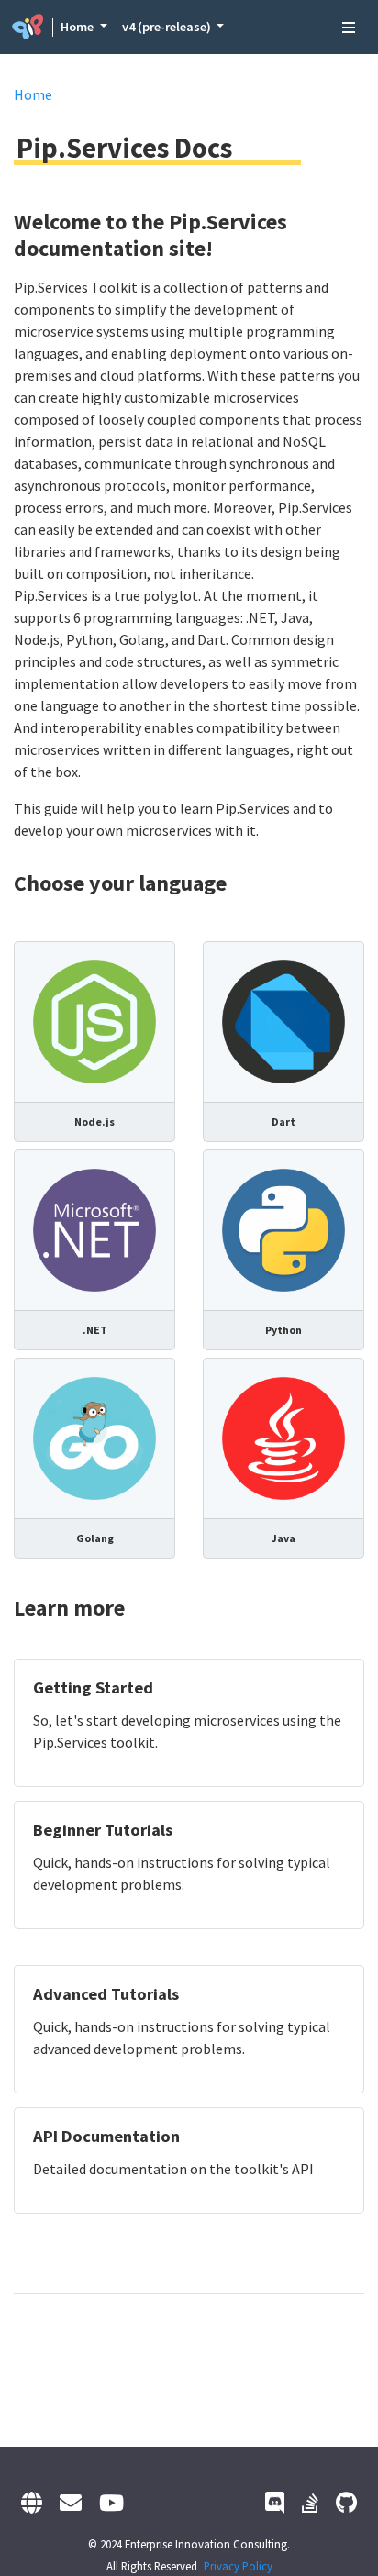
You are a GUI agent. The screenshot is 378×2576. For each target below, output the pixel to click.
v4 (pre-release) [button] (168, 27)
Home (78, 27)
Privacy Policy (238, 2566)
